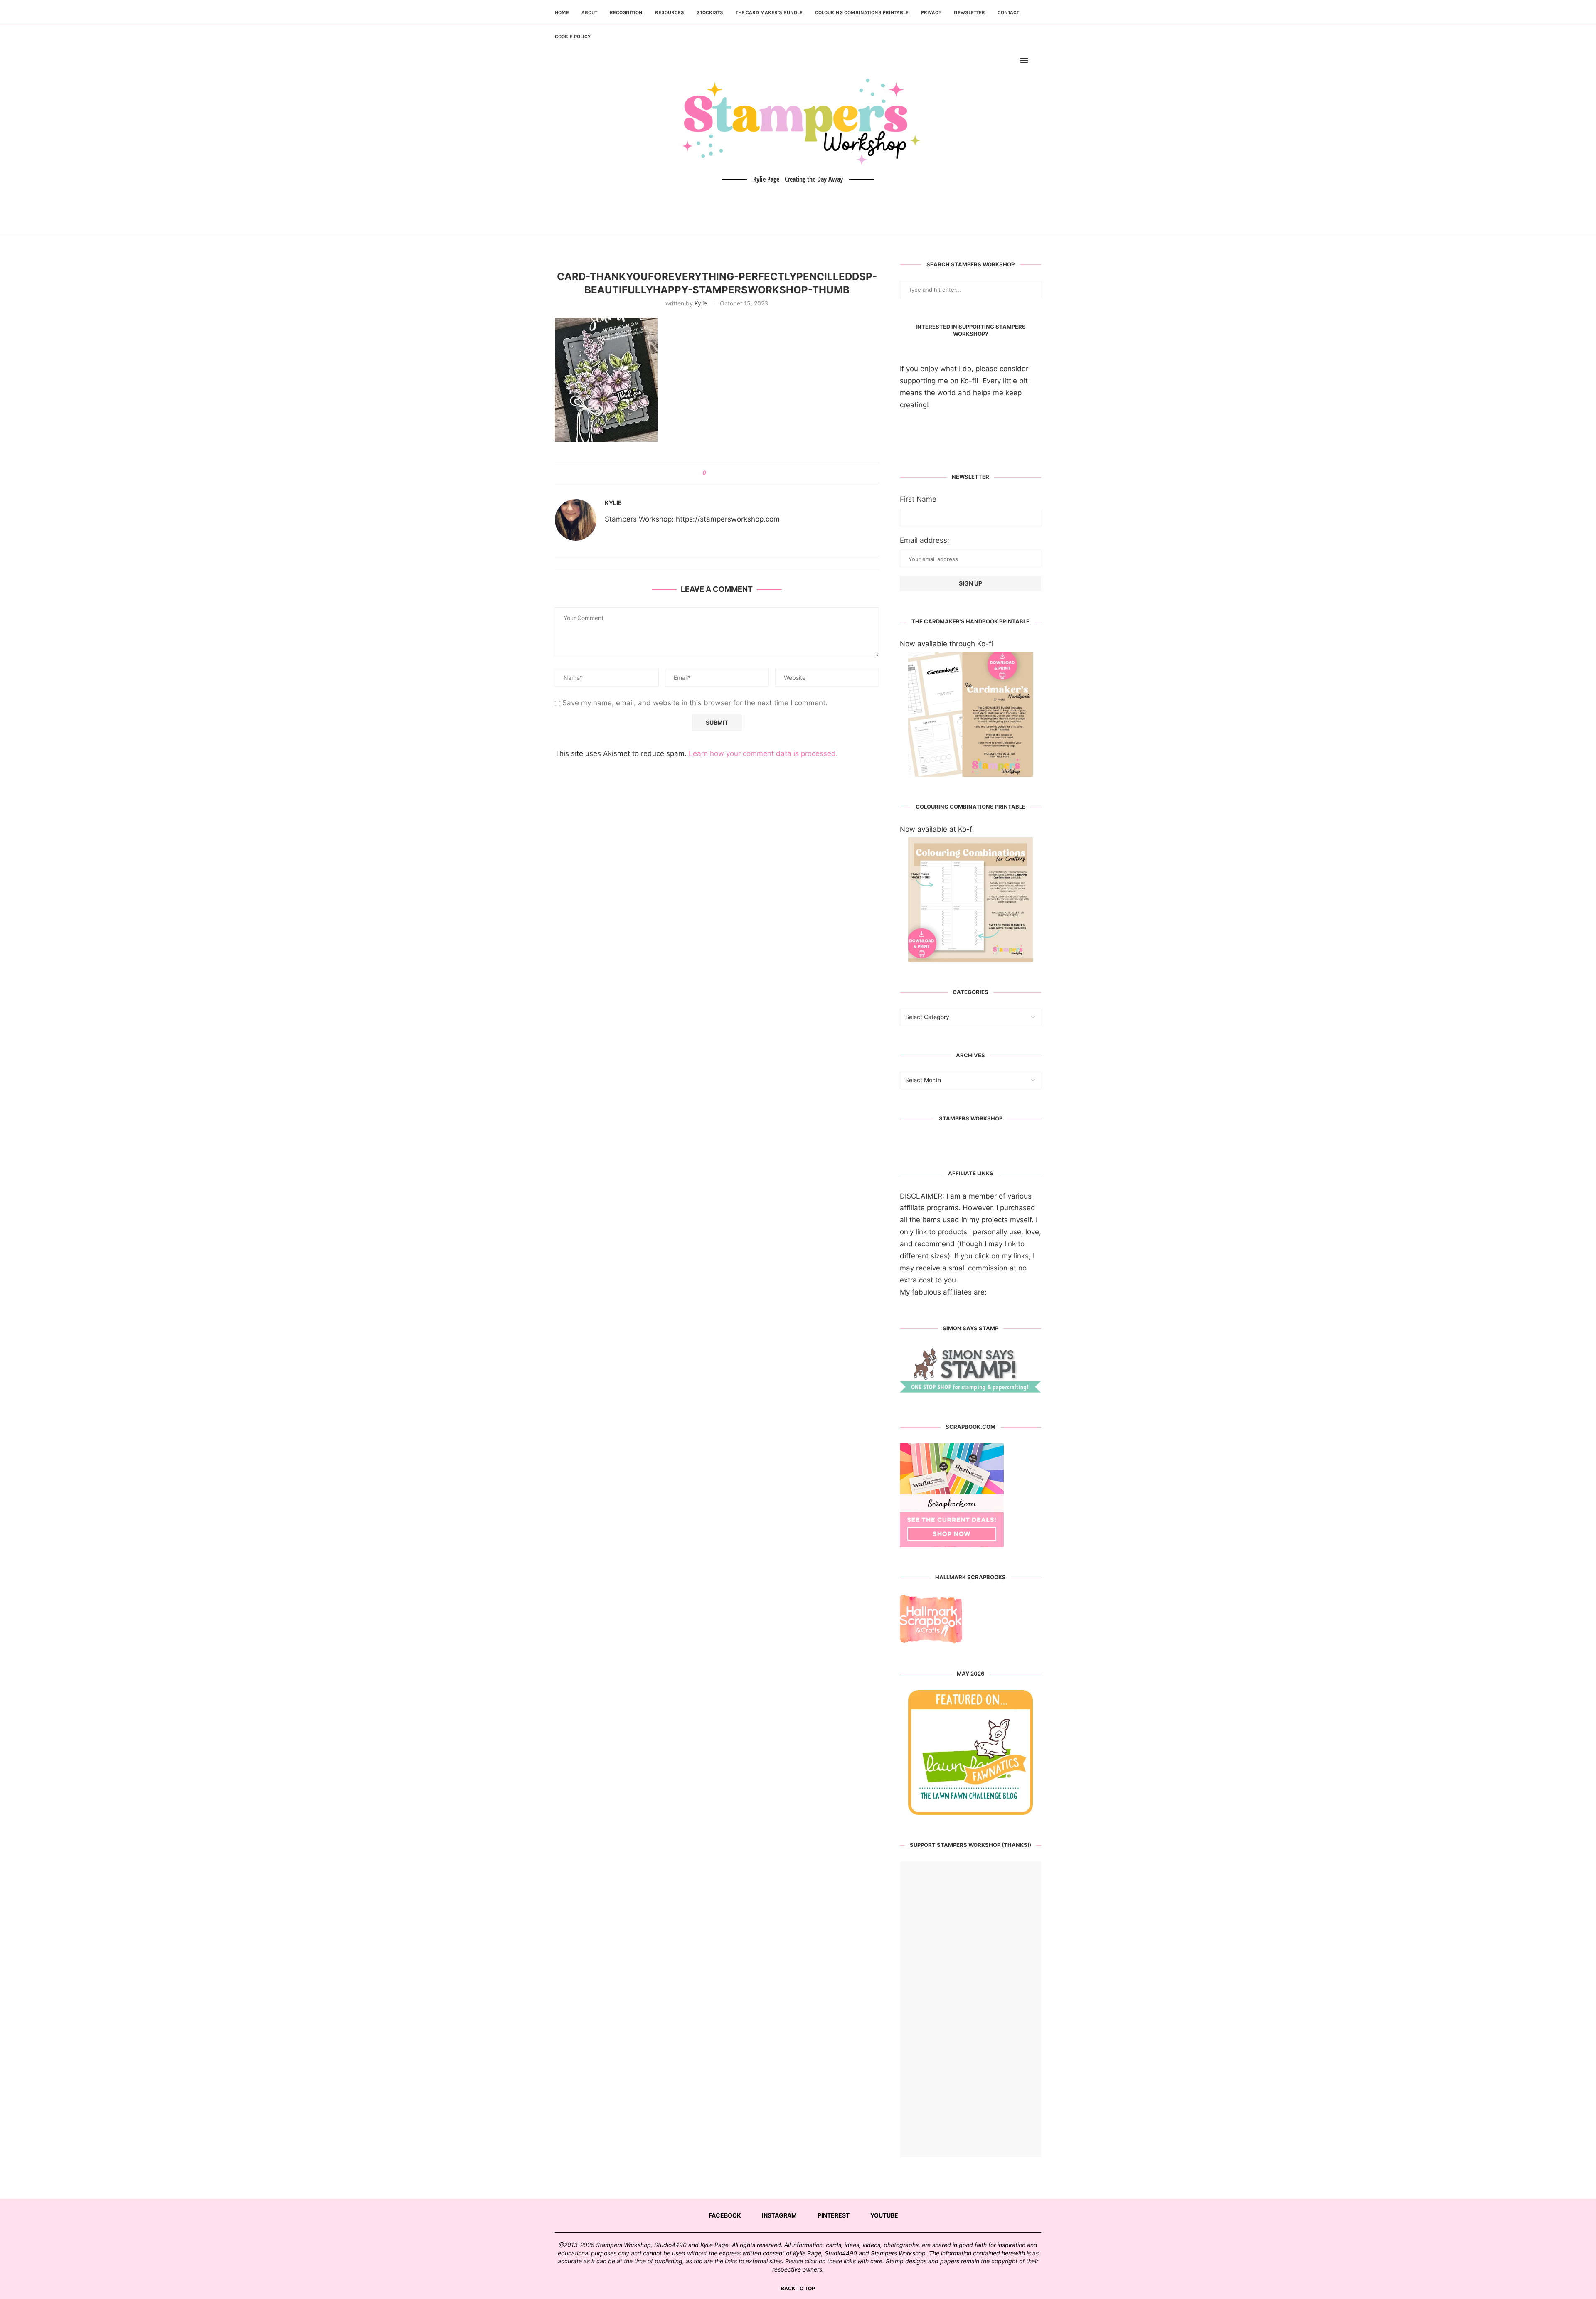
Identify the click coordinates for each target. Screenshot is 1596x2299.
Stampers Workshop (971, 1118)
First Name (918, 499)
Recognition (626, 12)
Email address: (925, 540)
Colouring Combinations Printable (862, 12)
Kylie (701, 303)
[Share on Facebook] (715, 473)
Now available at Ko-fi (937, 829)
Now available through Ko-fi (946, 644)
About (589, 12)
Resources (670, 12)
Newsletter (969, 12)
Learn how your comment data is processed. (763, 753)
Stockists (710, 12)
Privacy (931, 12)
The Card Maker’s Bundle (769, 12)
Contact (1008, 12)
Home (562, 12)
